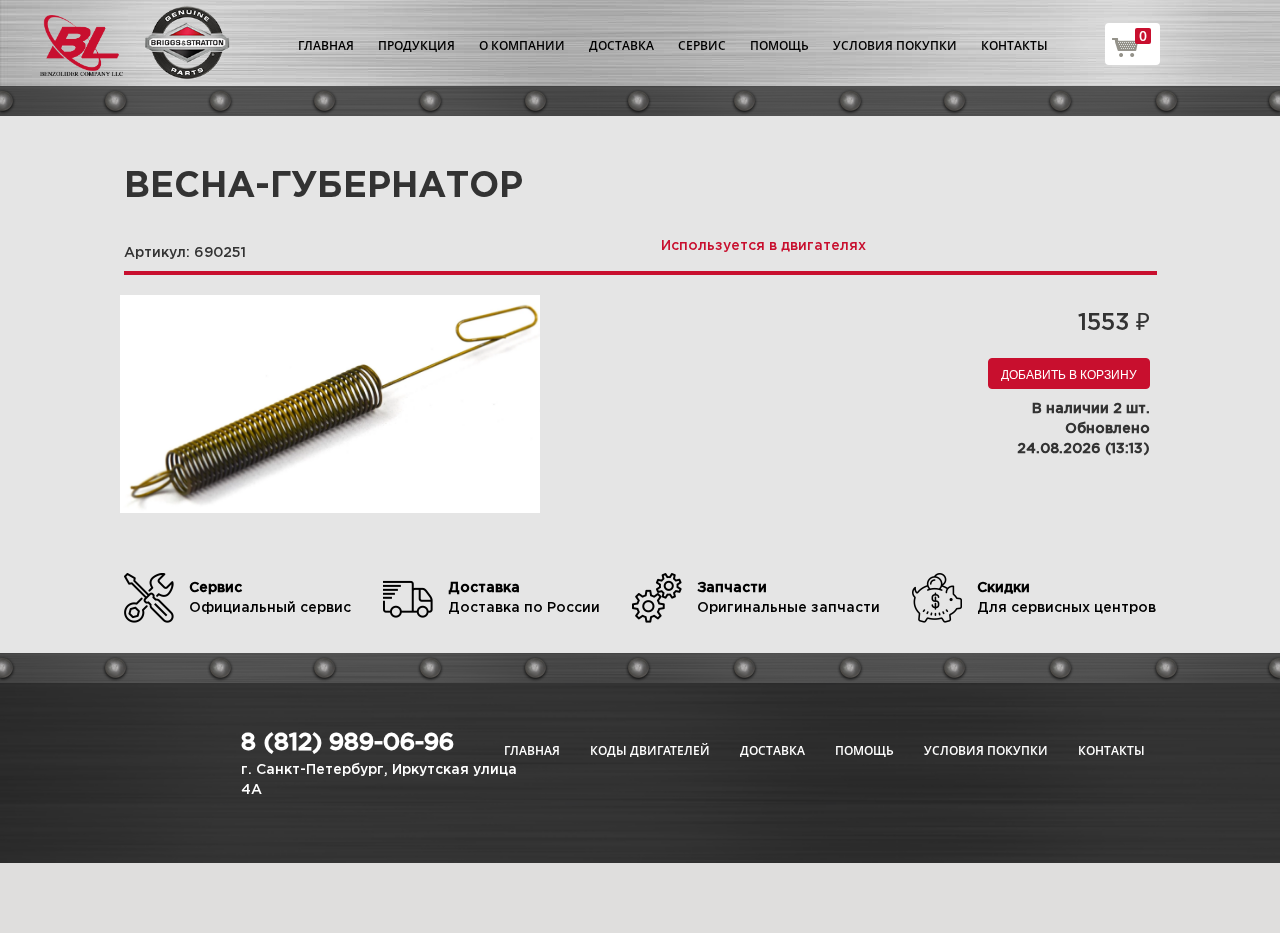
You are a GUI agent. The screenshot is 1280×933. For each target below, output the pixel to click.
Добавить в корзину (1069, 373)
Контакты (1014, 45)
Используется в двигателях (763, 246)
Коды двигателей (650, 750)
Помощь (779, 45)
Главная (326, 45)
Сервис (702, 45)
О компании (522, 45)
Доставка (621, 45)
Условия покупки (895, 45)
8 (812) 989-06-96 (347, 743)
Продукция (416, 45)
